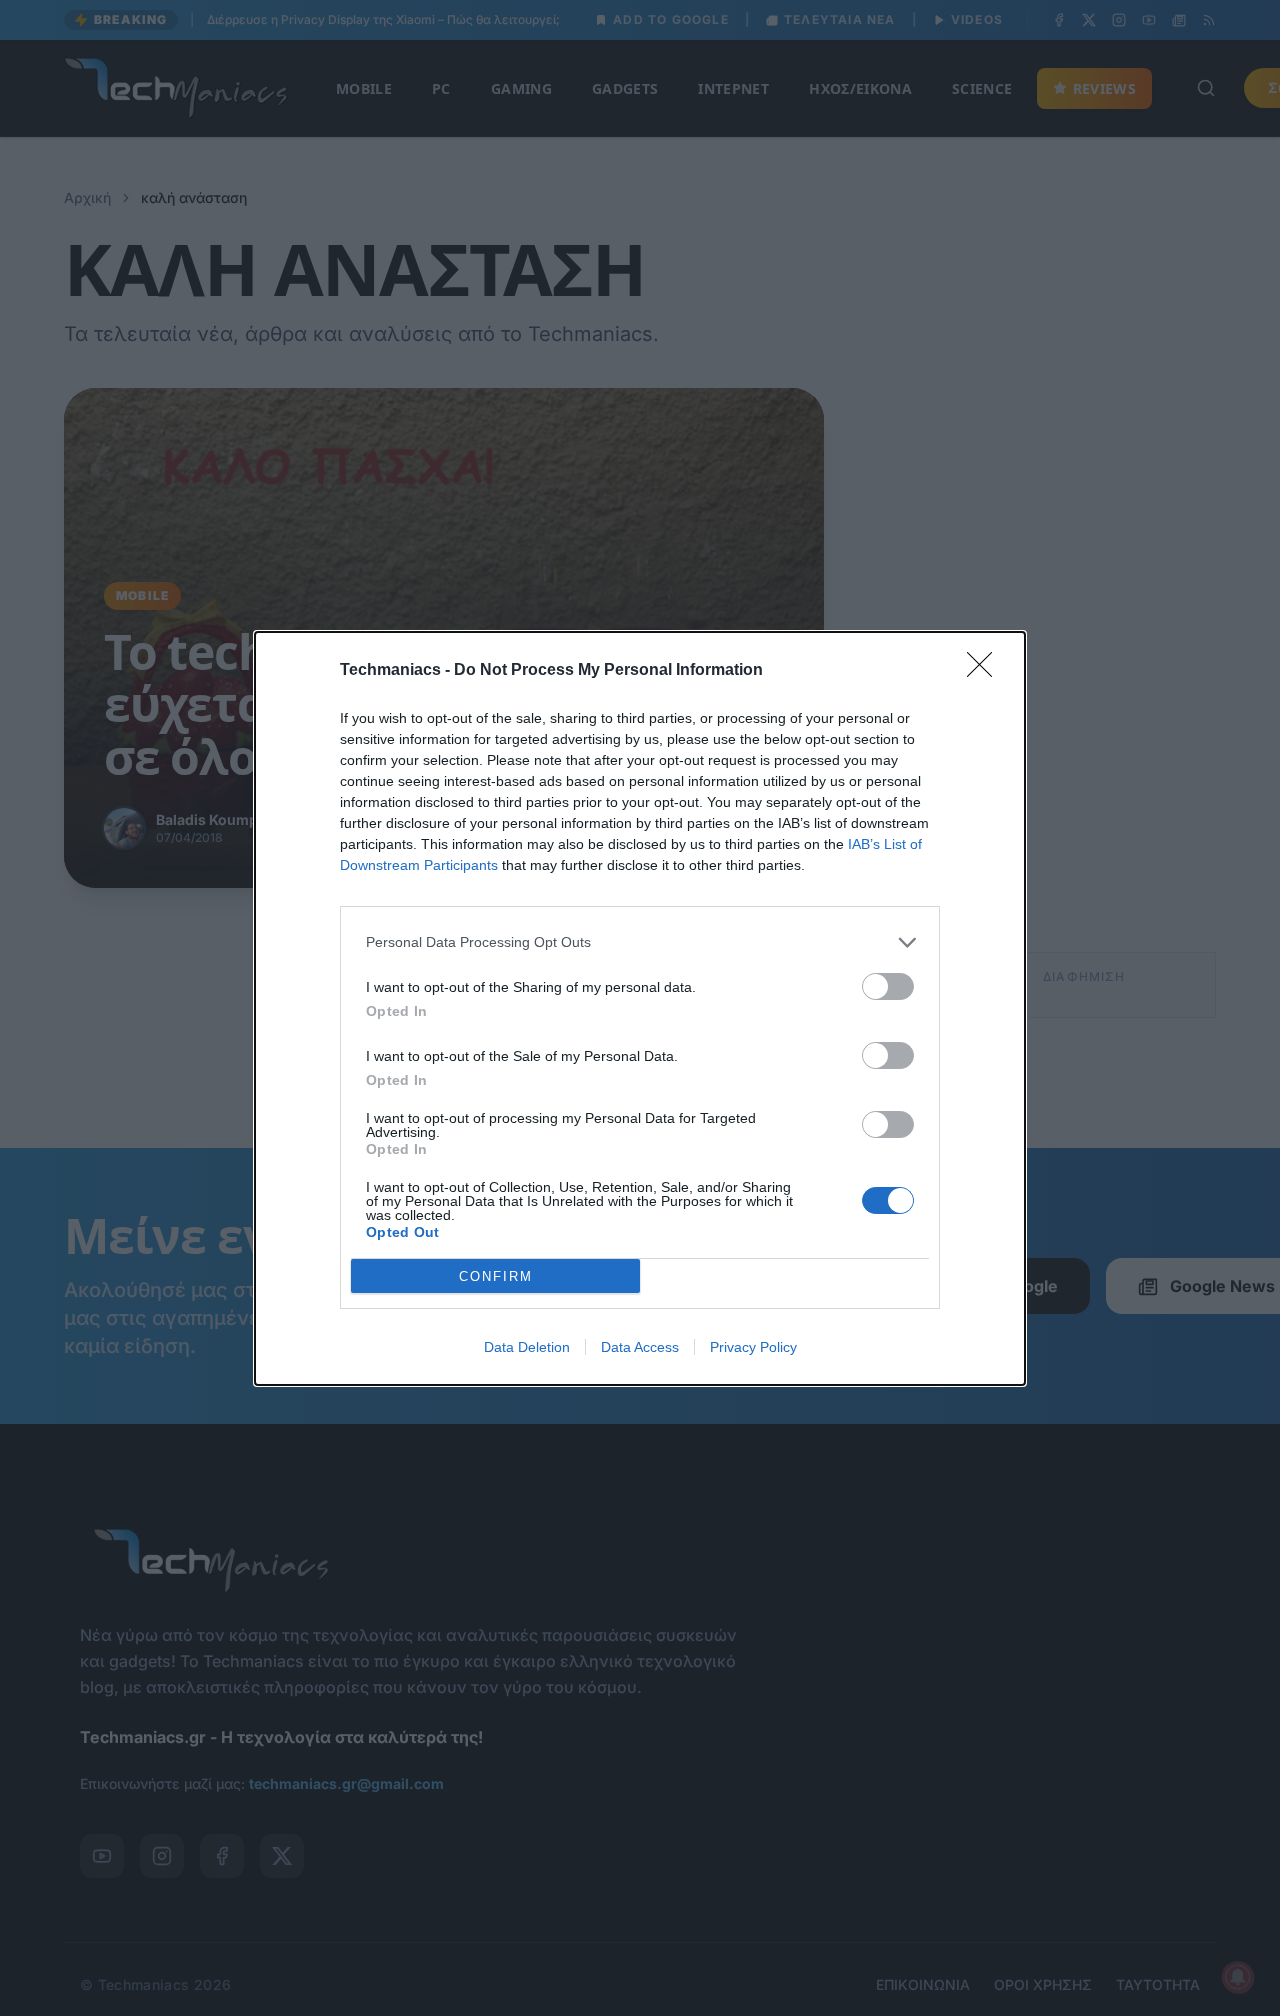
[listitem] (640, 942)
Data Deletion (527, 1347)
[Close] (986, 671)
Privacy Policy (753, 1347)
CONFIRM (496, 1275)
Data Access (640, 1347)
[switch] (888, 986)
